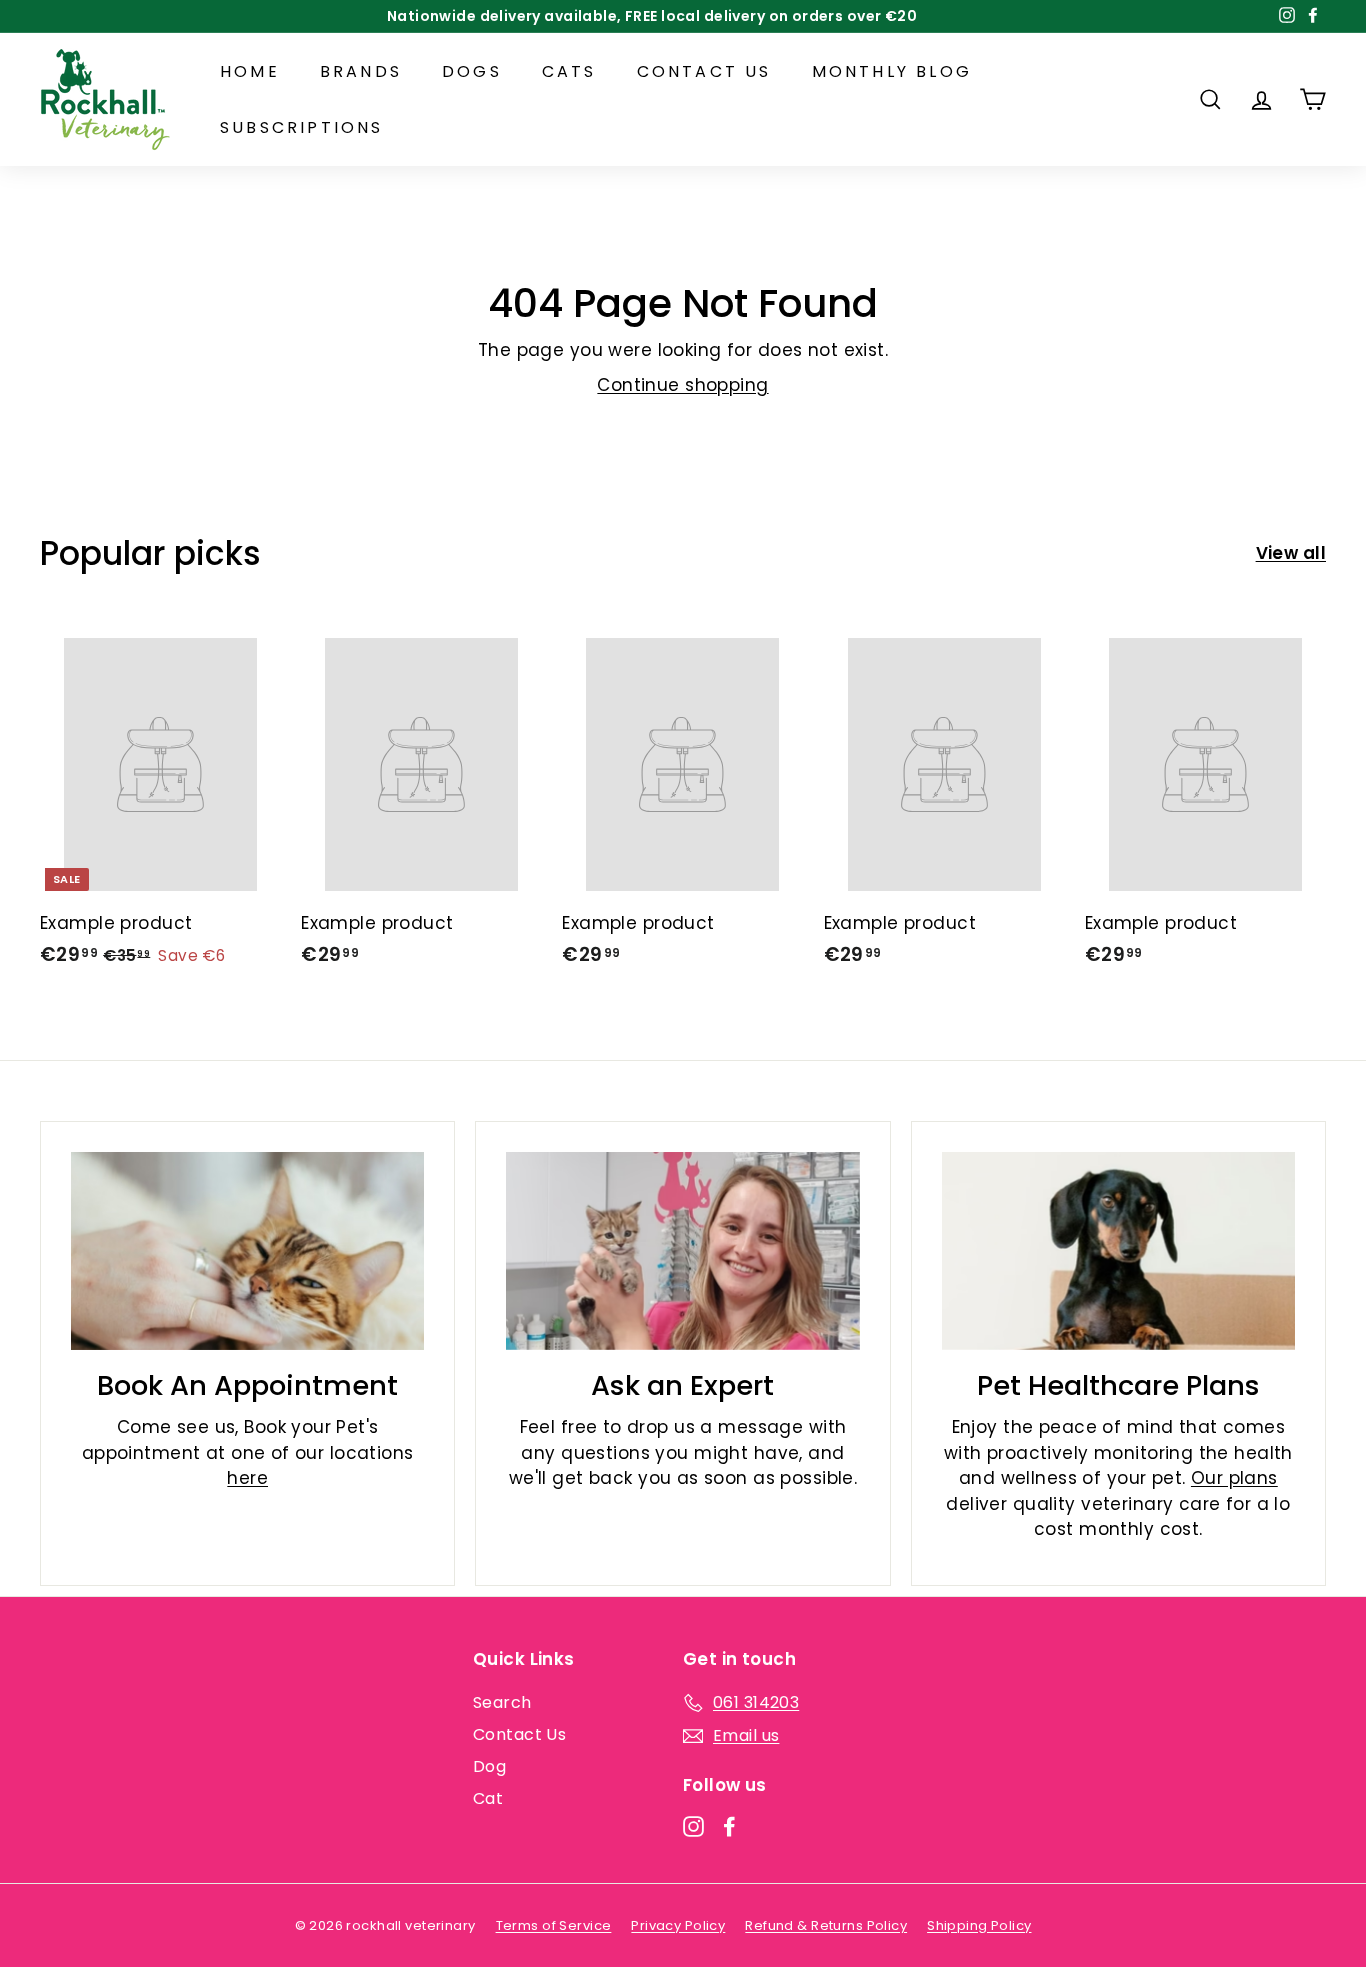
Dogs (472, 71)
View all (1291, 553)
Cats (569, 71)
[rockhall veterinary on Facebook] (729, 1826)
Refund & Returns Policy (826, 1925)
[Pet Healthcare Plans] (1118, 1251)
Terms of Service (554, 1925)
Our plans (1234, 1478)
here (247, 1478)
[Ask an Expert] (682, 1251)
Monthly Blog (892, 71)
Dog (489, 1766)
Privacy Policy (678, 1925)
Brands (361, 71)
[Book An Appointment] (247, 1251)
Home (250, 71)
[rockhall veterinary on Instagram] (693, 1826)
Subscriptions (302, 127)
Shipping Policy (979, 1925)
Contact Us (704, 71)
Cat (488, 1798)
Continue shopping (682, 385)
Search (502, 1702)
